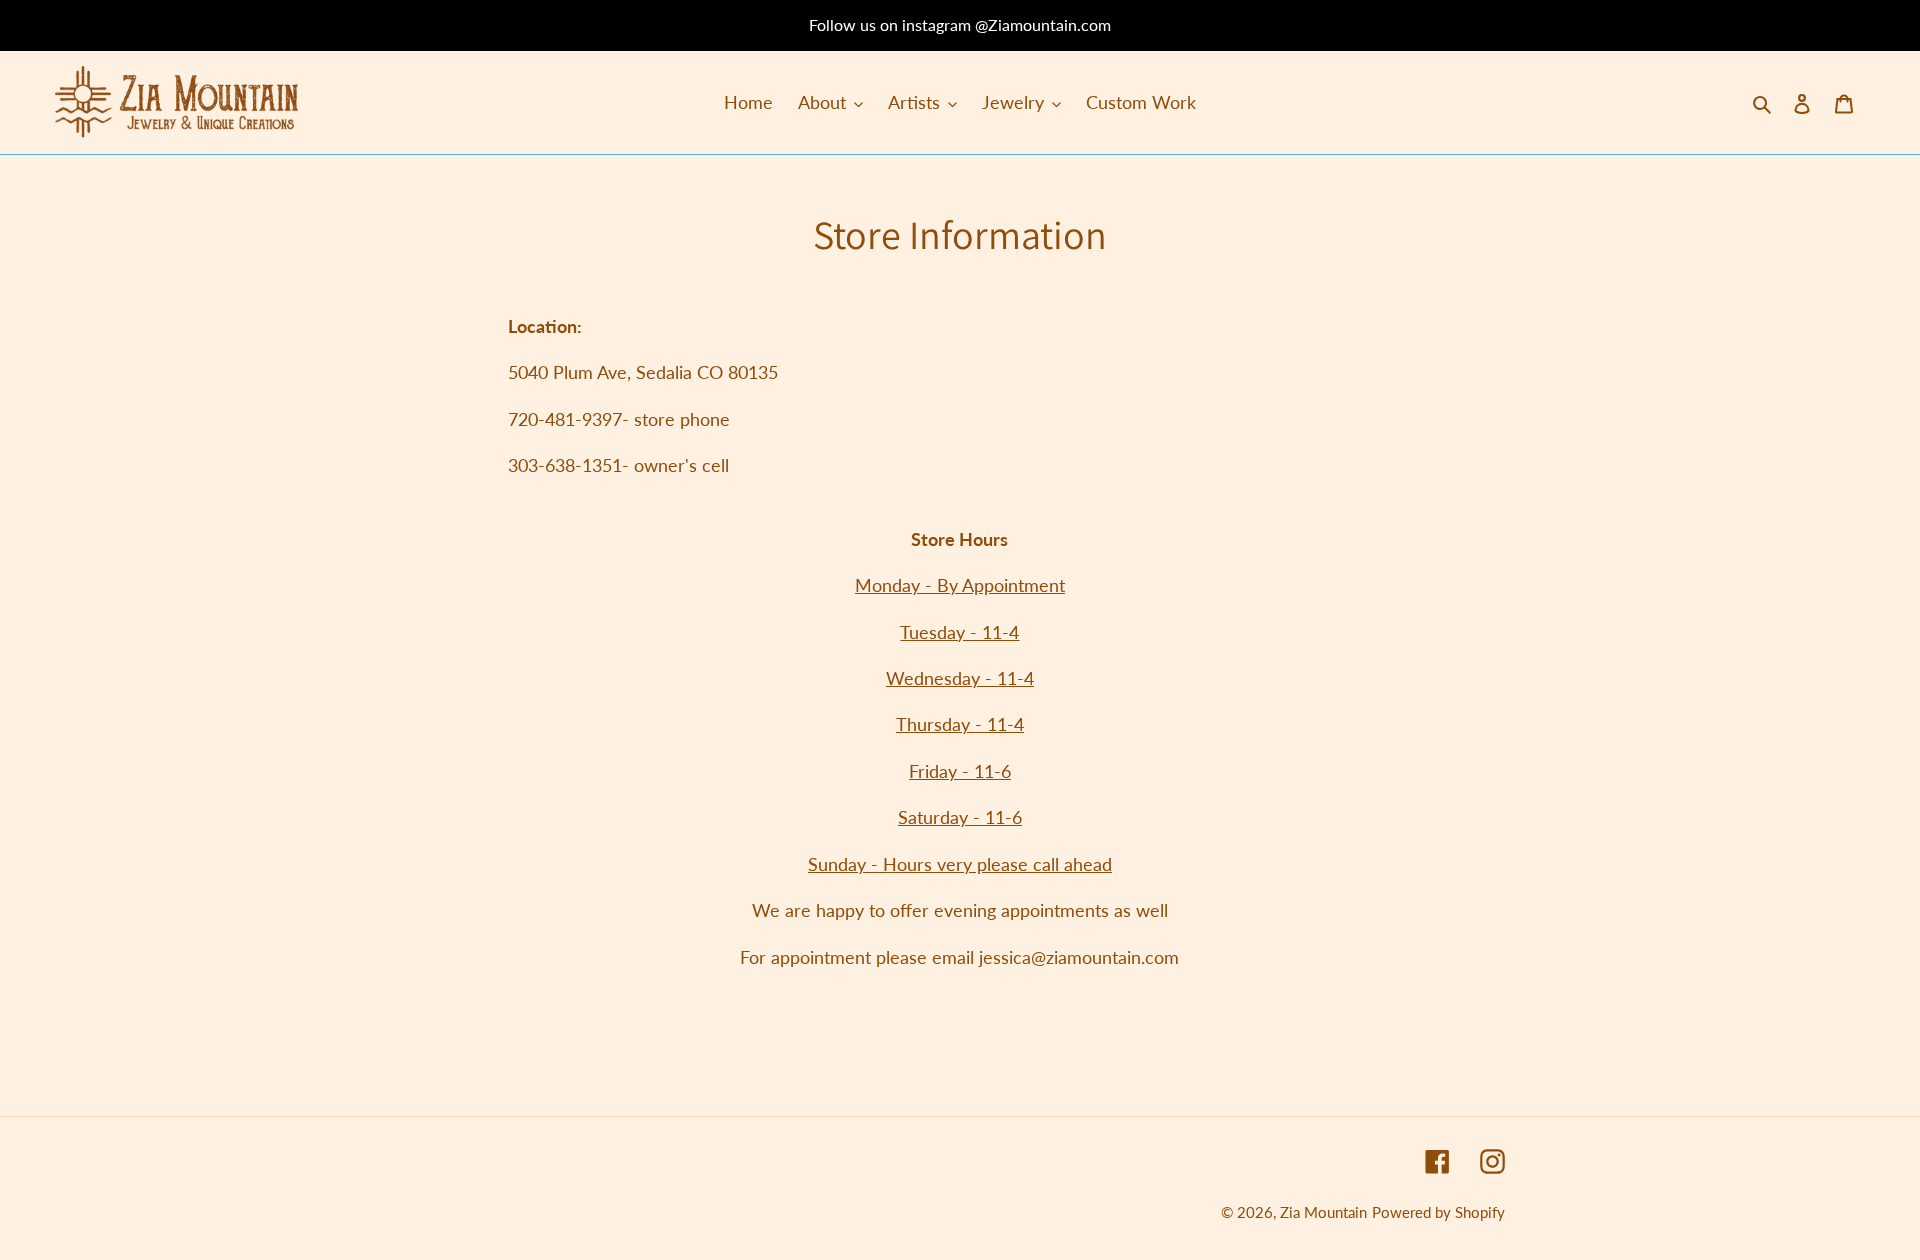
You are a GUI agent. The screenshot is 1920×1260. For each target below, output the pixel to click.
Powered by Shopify (1438, 1212)
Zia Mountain (1323, 1212)
